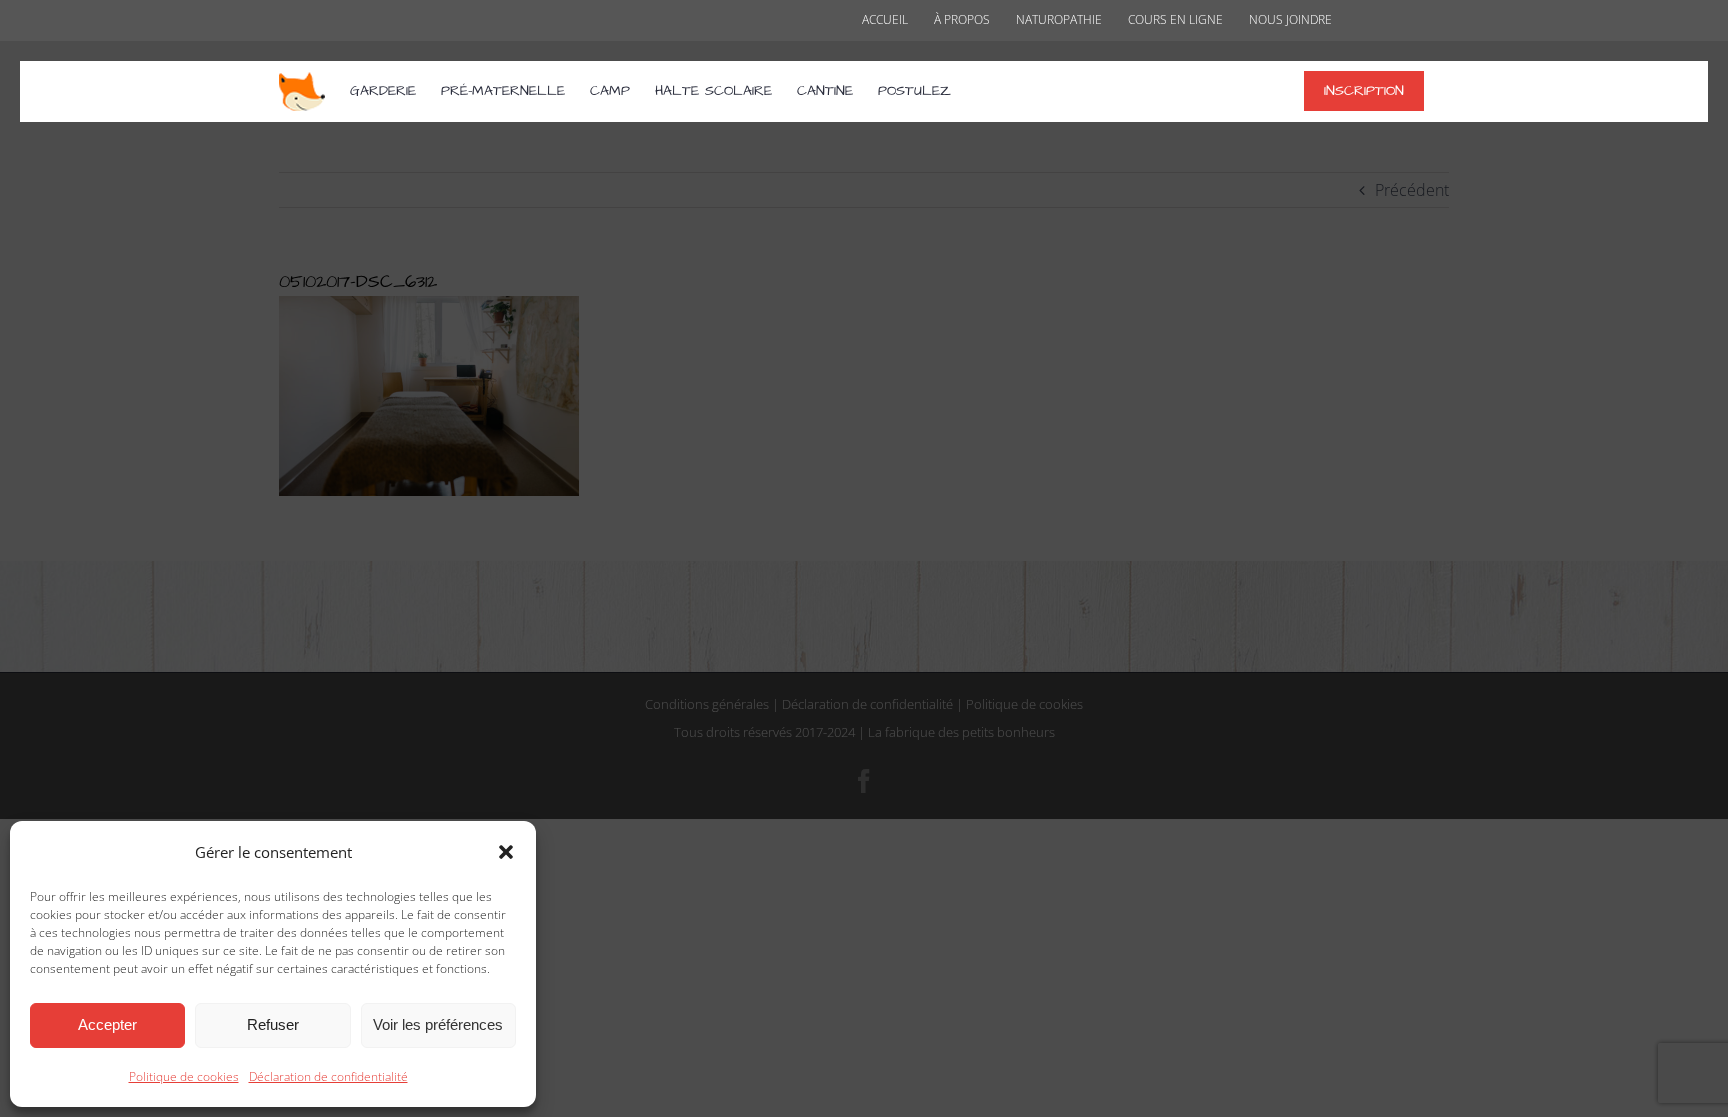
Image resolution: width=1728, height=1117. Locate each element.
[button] (506, 852)
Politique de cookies (184, 1076)
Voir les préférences (438, 1024)
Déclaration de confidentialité (328, 1076)
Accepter (107, 1024)
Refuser (273, 1024)
